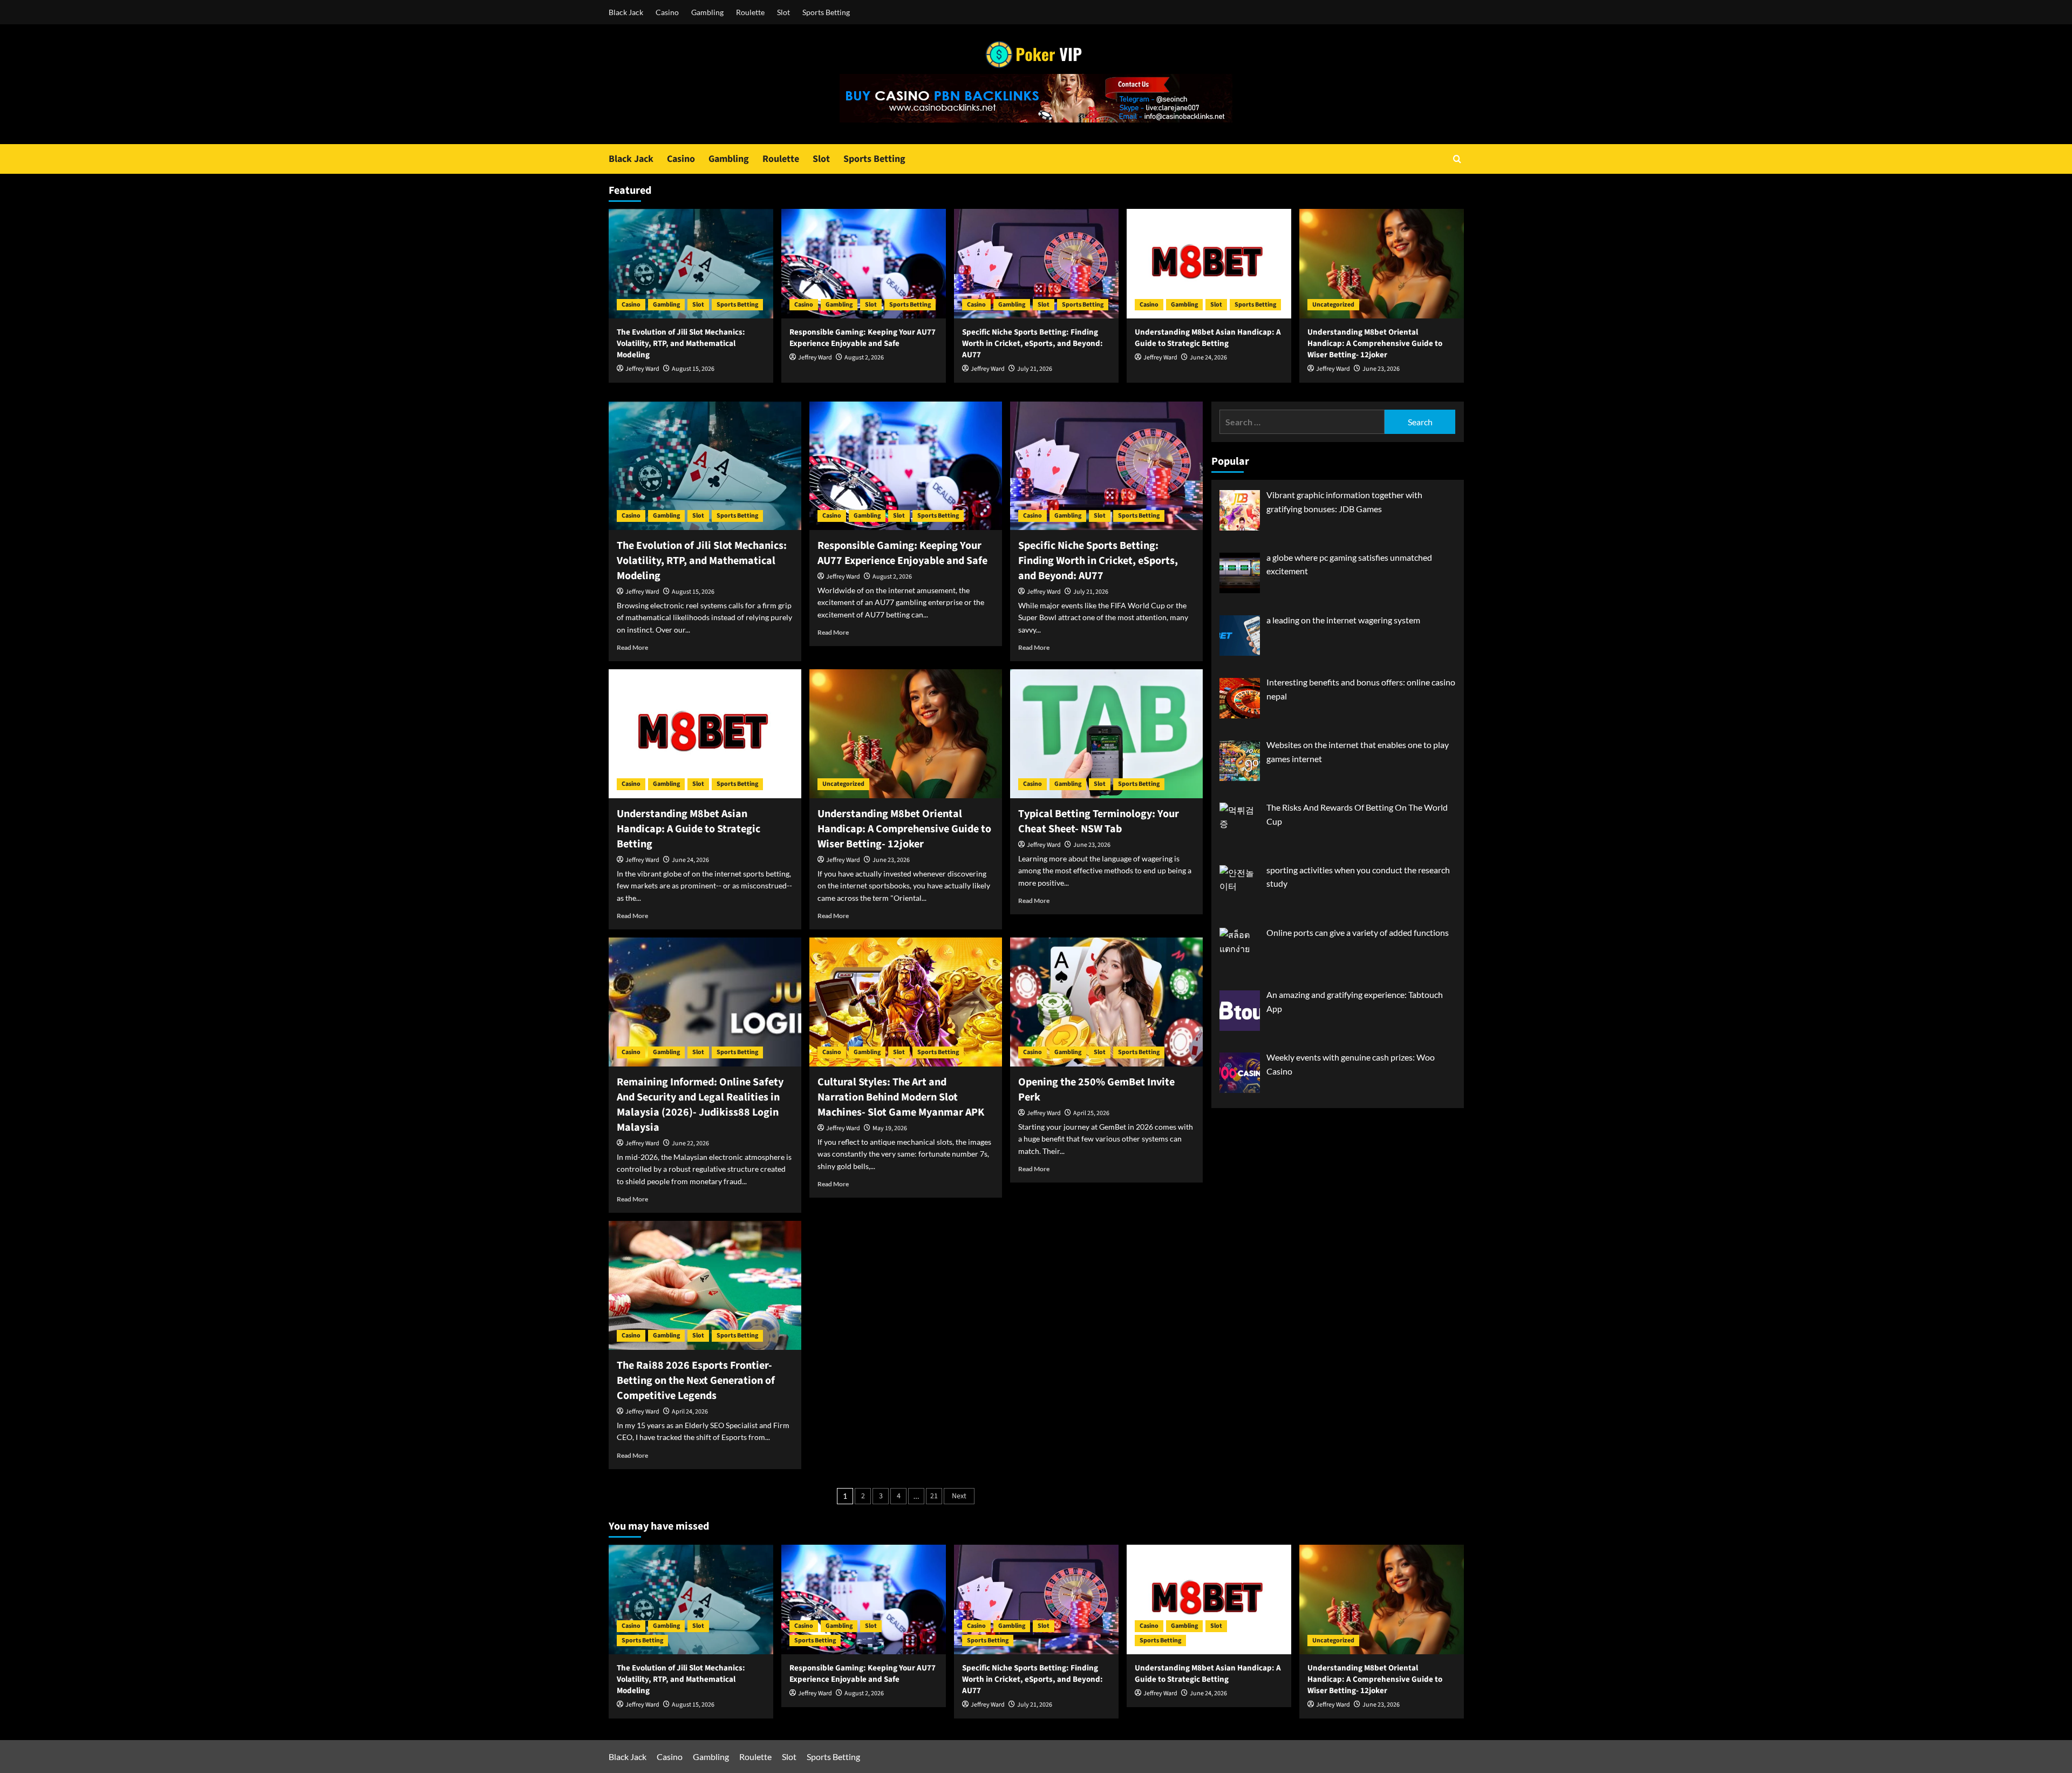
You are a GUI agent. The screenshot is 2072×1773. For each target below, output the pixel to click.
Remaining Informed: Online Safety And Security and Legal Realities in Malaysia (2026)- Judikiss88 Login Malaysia (700, 1105)
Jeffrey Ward (642, 369)
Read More (632, 647)
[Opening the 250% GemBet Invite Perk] (1106, 1002)
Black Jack (626, 12)
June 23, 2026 (1381, 369)
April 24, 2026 (690, 1412)
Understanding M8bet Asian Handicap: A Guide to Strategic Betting (1208, 338)
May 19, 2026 (890, 1128)
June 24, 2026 (1208, 358)
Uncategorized (1333, 305)
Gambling (707, 12)
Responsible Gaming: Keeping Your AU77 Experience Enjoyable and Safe (863, 338)
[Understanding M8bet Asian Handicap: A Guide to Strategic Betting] (1209, 264)
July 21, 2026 (1035, 369)
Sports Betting (826, 12)
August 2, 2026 (864, 358)
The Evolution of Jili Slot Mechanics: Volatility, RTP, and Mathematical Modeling (681, 344)
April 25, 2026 (1091, 1113)
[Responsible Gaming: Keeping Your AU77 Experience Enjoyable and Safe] (864, 264)
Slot (783, 12)
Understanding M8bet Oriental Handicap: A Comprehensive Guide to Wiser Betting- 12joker (1375, 344)
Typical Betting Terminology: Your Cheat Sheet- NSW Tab (1099, 821)
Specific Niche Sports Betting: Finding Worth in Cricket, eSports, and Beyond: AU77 (1032, 344)
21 (934, 1496)
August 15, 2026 (693, 369)
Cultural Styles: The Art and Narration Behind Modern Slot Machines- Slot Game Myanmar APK (901, 1097)
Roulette (750, 12)
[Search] (1457, 159)
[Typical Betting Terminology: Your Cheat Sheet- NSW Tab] (1106, 733)
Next (959, 1496)
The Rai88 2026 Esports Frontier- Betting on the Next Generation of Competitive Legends (696, 1381)
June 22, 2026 (690, 1143)
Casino (667, 12)
